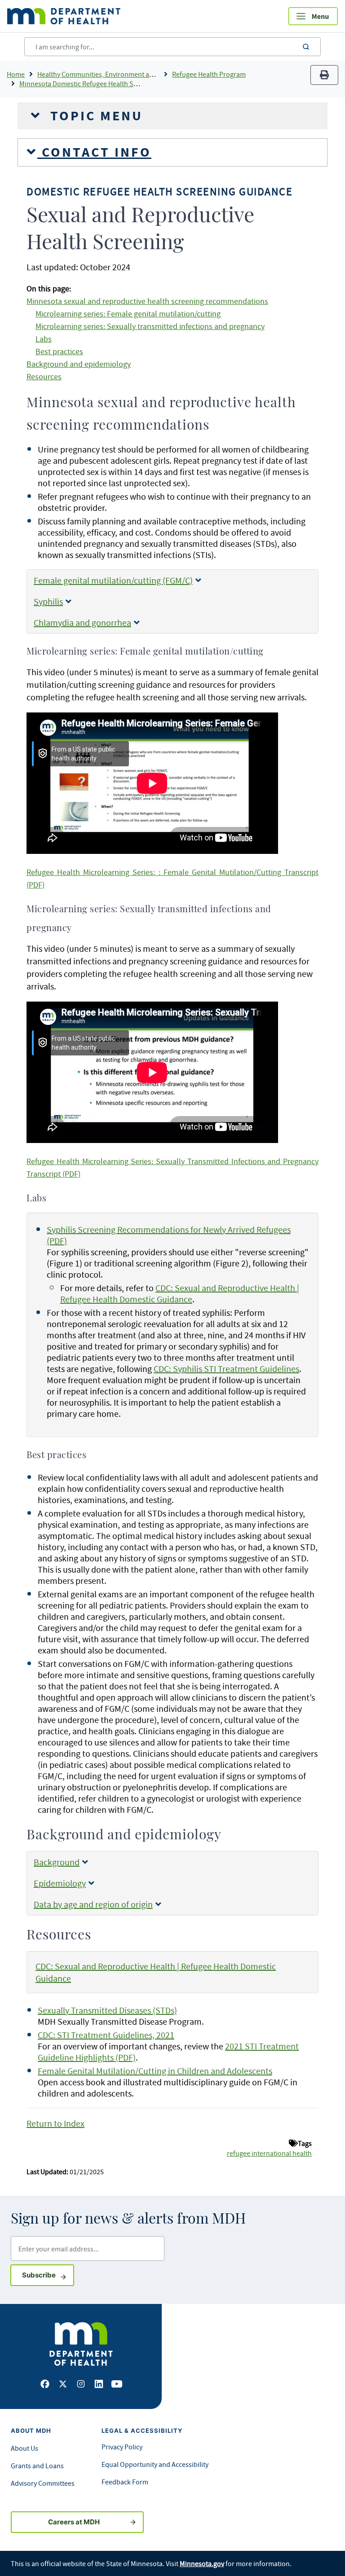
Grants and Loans (37, 2466)
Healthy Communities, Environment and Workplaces (116, 74)
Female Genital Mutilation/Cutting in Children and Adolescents (155, 2071)
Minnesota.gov (202, 2563)
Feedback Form (125, 2482)
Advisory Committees (43, 2483)
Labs (44, 339)
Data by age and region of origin (93, 1904)
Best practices (59, 352)
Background (57, 1862)
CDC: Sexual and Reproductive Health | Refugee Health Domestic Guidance (180, 1293)
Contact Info (94, 152)
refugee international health (269, 2153)
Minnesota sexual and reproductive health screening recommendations (147, 301)
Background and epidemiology (79, 364)
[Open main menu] (313, 16)
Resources (44, 377)
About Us (24, 2448)
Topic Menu (94, 116)
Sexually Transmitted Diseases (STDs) (107, 2010)
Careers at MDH (74, 2522)
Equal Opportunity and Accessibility (155, 2464)
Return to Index (55, 2123)
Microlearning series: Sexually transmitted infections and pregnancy (150, 326)
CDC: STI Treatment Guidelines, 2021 (106, 2035)
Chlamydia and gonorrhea (82, 622)
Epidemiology (60, 1883)
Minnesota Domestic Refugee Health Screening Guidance (105, 84)
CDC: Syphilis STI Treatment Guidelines (226, 1369)
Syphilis (48, 601)
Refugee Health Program (209, 74)
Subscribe (48, 2275)
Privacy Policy (122, 2447)
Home (16, 74)
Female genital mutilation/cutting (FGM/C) (113, 580)
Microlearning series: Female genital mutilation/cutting (128, 314)
